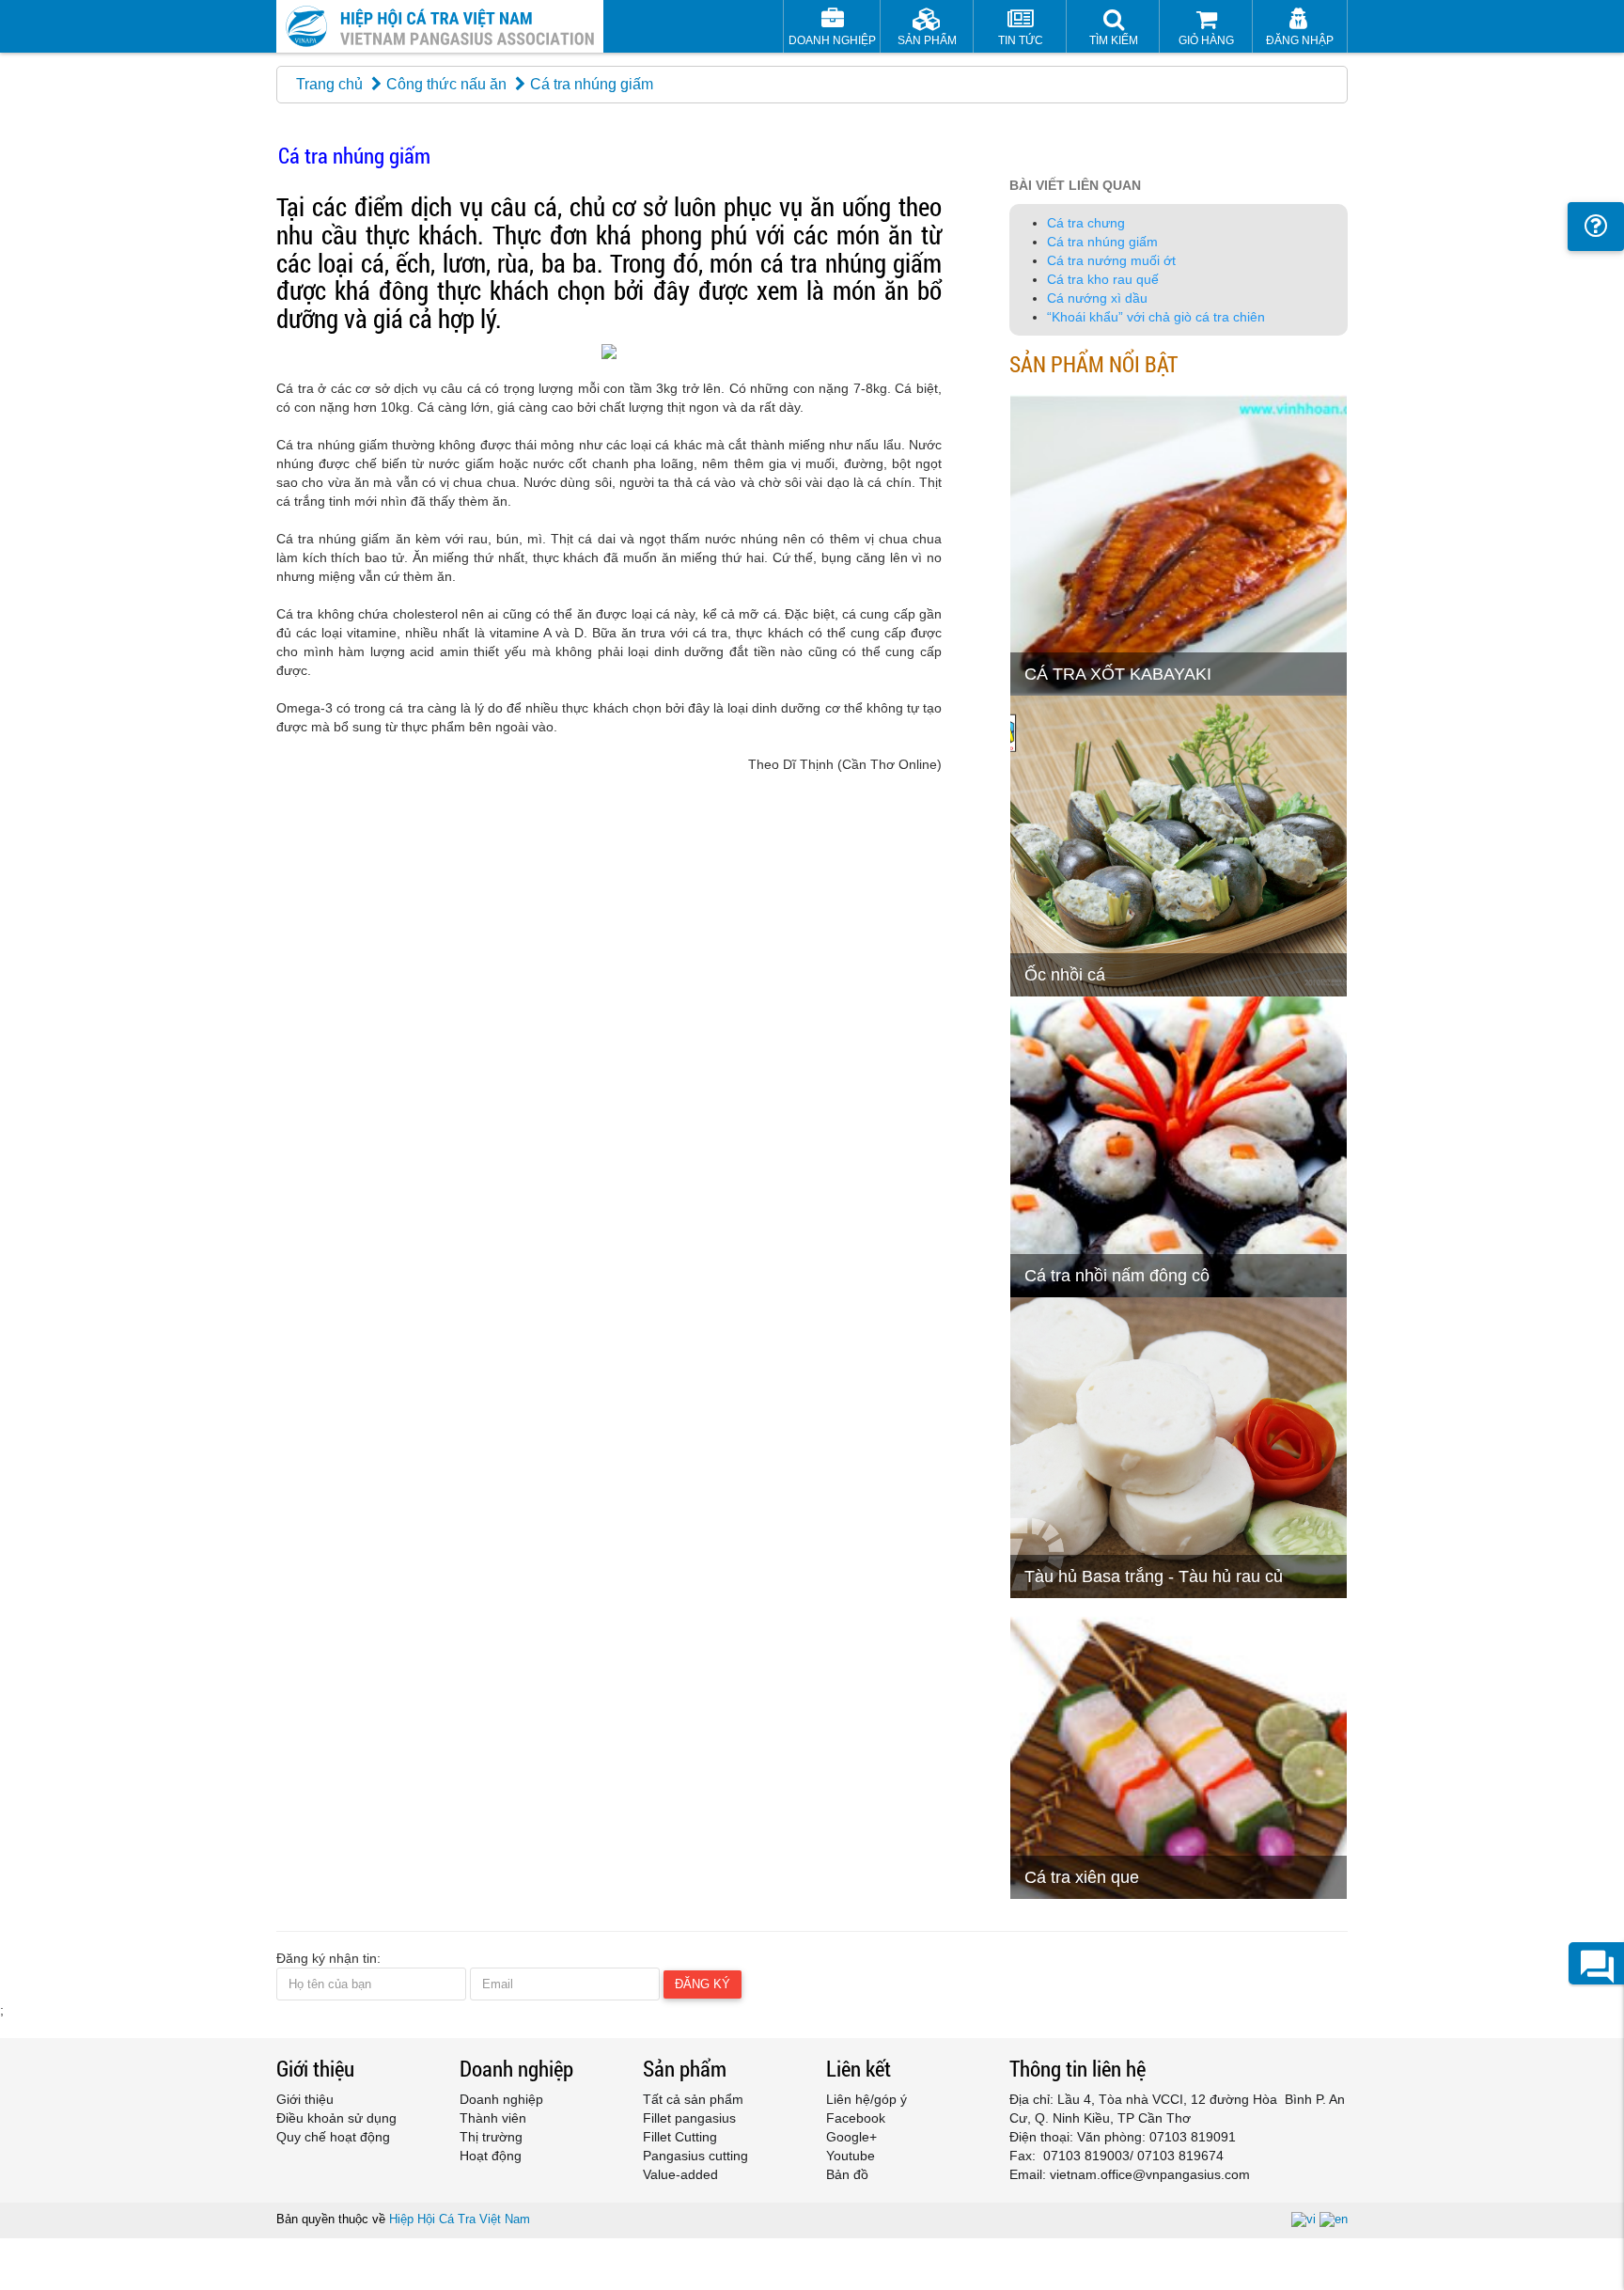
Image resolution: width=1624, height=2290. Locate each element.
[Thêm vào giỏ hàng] (1033, 634)
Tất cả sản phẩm (693, 2099)
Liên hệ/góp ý (867, 2099)
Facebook (856, 2118)
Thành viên (493, 2118)
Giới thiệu (305, 2099)
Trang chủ (329, 84)
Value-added (680, 2174)
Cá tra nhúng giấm (1102, 242)
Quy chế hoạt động (333, 2137)
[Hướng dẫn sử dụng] (1596, 227)
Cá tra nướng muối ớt (1111, 260)
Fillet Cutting (680, 2137)
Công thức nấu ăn (446, 84)
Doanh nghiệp (501, 2099)
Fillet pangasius (689, 2118)
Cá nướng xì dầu (1097, 298)
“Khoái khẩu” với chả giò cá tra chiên (1156, 317)
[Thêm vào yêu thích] (1079, 634)
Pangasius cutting (695, 2156)
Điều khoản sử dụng (336, 2118)
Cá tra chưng (1086, 223)
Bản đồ (847, 2174)
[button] (1113, 29)
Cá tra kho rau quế (1103, 279)
